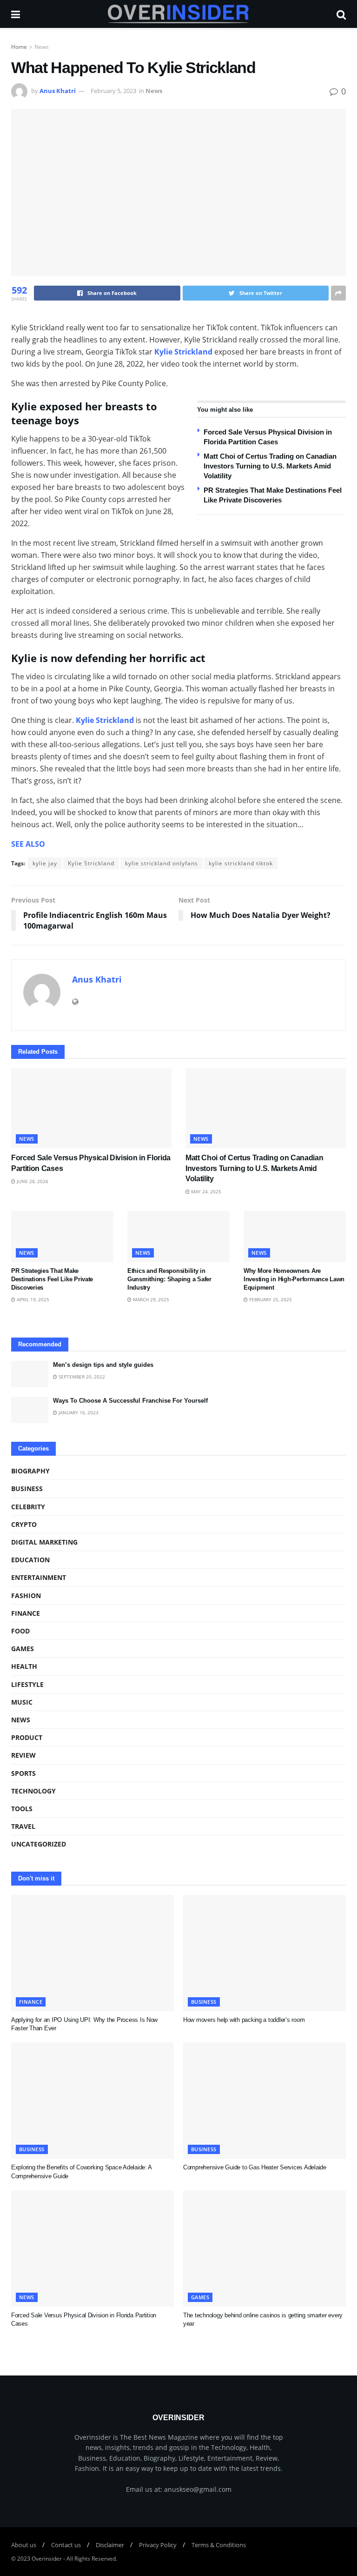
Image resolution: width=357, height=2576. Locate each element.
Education (30, 1560)
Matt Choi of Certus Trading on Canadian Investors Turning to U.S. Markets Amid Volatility (270, 466)
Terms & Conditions (219, 2545)
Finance (26, 1613)
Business (27, 1489)
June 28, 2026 (32, 1181)
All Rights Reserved (91, 2559)
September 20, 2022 (81, 1377)
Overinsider (47, 2559)
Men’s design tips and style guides (103, 1365)
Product (27, 1737)
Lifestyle (27, 1684)
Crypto (24, 1524)
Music (22, 1702)
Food (20, 1631)
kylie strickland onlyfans (162, 863)
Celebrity (28, 1507)
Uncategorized (39, 1844)
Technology (33, 1791)
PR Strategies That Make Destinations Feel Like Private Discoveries (52, 1279)
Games (23, 1649)
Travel (23, 1826)
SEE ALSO (28, 844)
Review (23, 1755)
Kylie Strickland (183, 352)
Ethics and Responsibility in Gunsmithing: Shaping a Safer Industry (169, 1279)
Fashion (26, 1596)
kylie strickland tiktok (241, 863)
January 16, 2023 (78, 1412)
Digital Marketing (44, 1542)
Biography (30, 1471)
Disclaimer (110, 2545)
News (42, 47)
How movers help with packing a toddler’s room (244, 2020)
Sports (23, 1773)
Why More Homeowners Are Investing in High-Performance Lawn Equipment (294, 1279)
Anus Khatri (58, 91)
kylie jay (45, 863)
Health (24, 1666)
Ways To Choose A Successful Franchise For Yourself (130, 1401)
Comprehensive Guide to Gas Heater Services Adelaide (255, 2167)
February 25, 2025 (270, 1299)
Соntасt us (66, 2545)
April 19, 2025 (32, 1299)
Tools (22, 1809)
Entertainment (39, 1577)
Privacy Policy (158, 2545)
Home (19, 47)
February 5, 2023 (113, 91)
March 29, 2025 (150, 1299)
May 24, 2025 (205, 1191)
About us (24, 2545)
